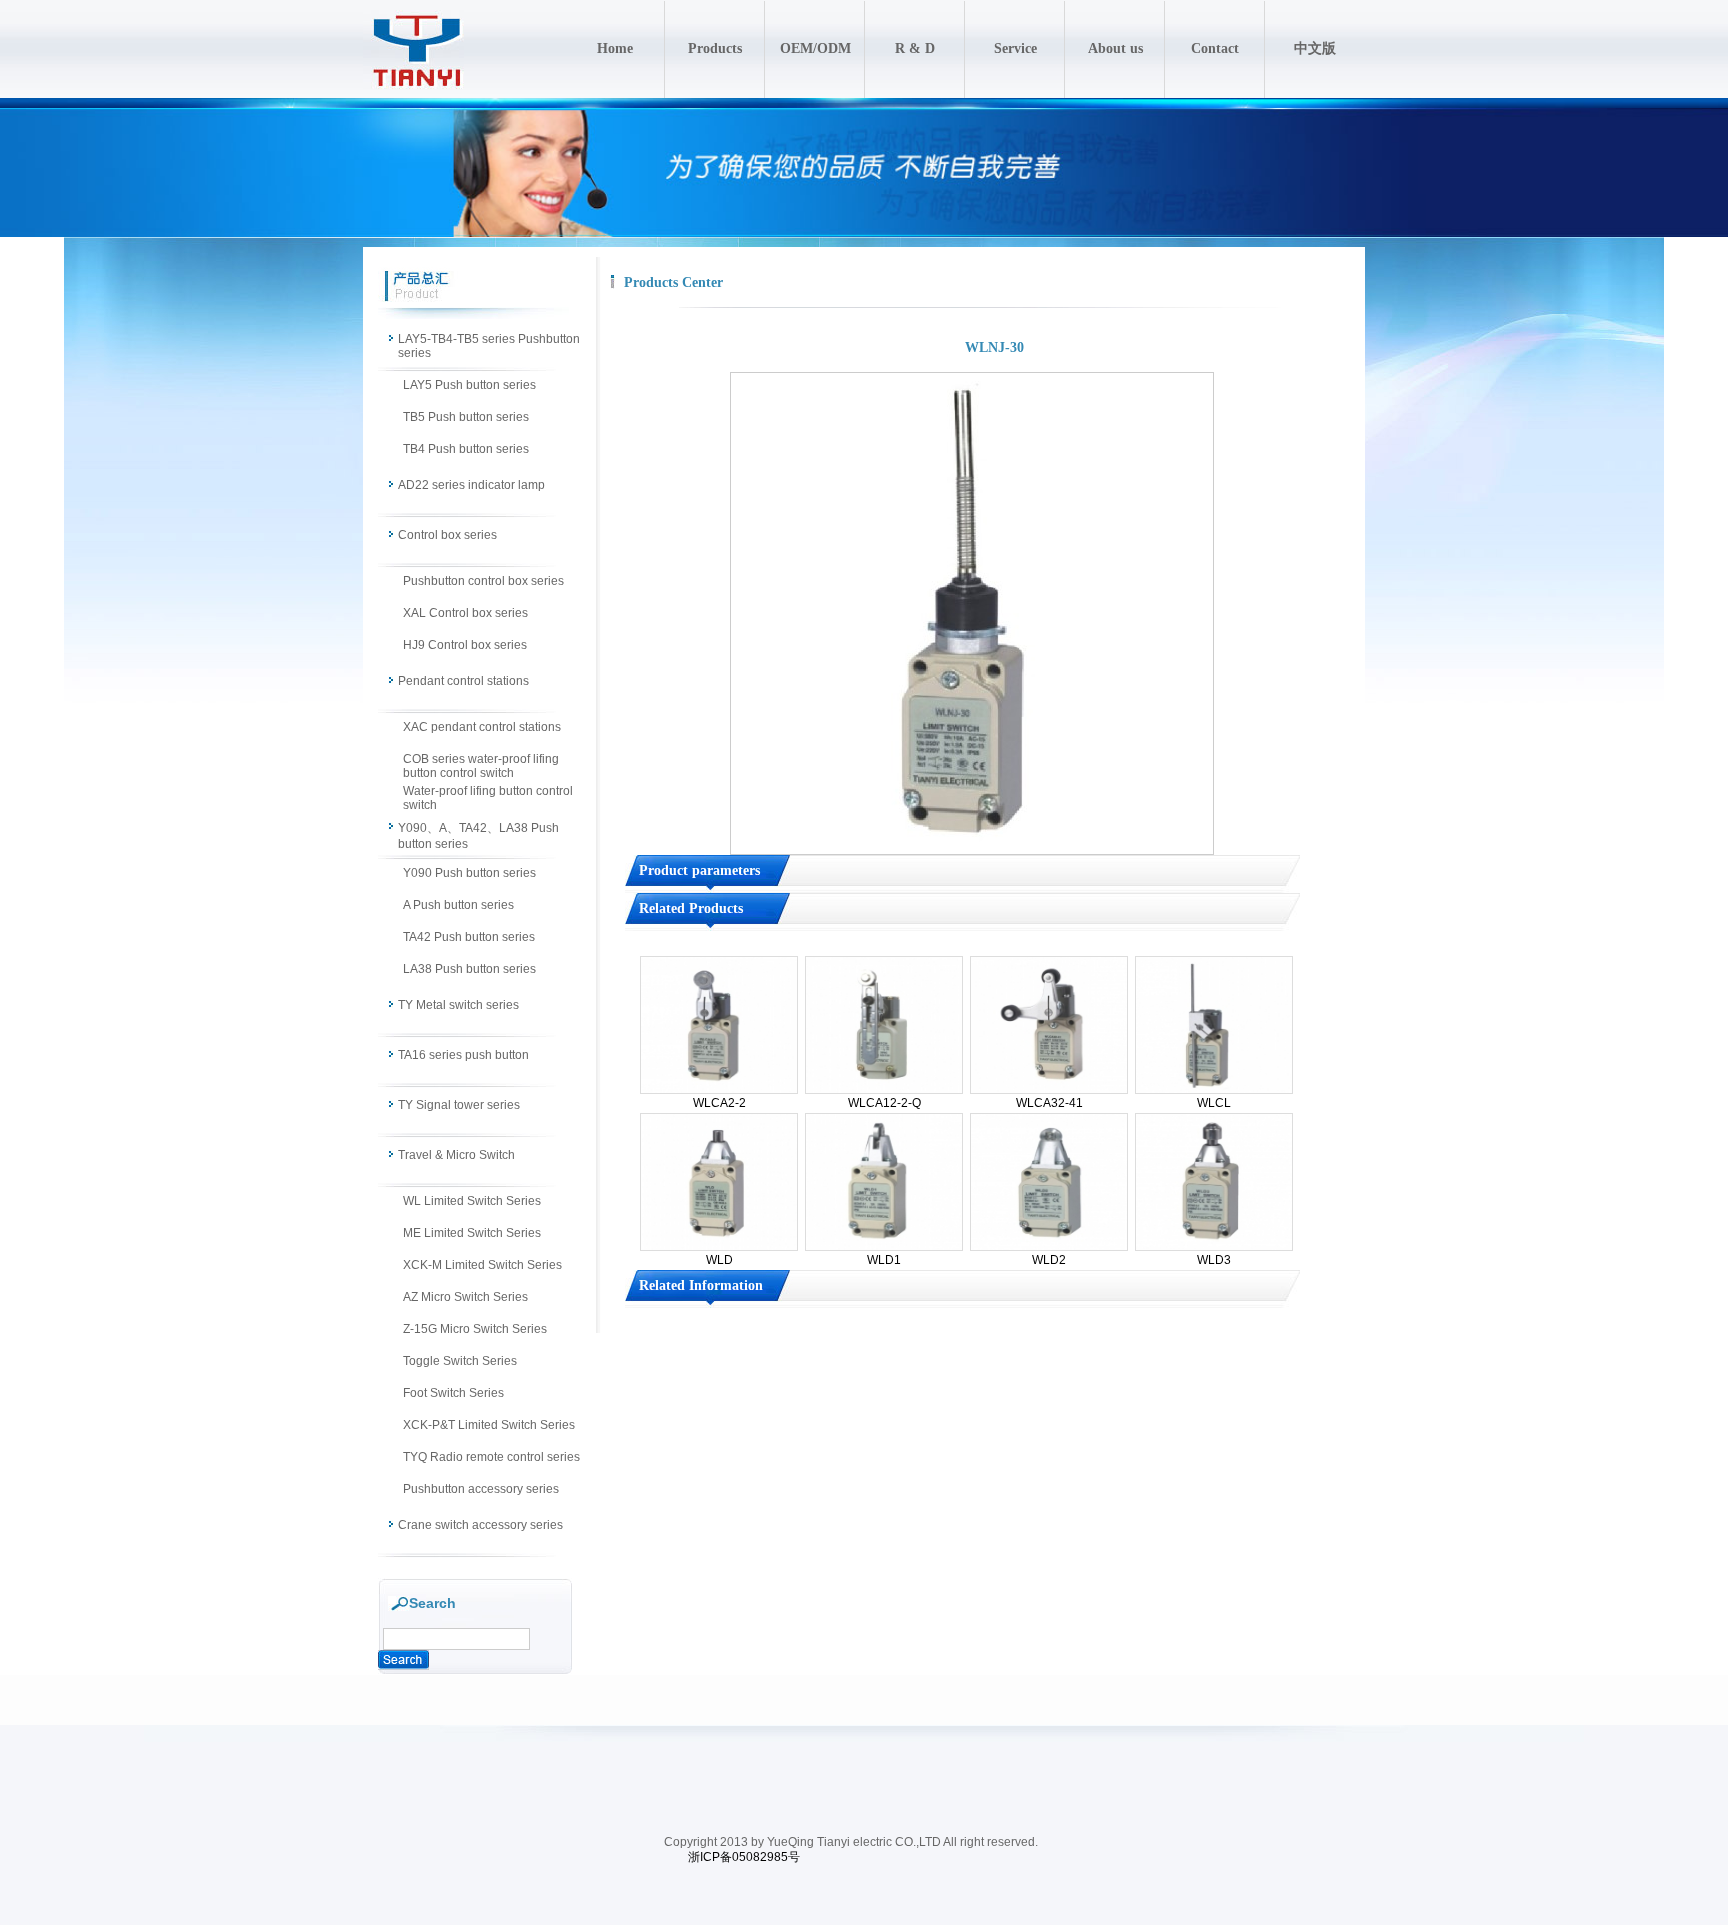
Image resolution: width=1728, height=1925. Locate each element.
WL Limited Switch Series (472, 1201)
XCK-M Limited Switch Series (482, 1265)
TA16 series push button (463, 1055)
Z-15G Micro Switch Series (475, 1329)
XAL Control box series (465, 613)
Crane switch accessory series (480, 1525)
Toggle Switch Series (460, 1361)
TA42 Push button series (469, 937)
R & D (915, 48)
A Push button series (458, 905)
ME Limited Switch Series (472, 1233)
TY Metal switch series (458, 1005)
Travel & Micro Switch (456, 1155)
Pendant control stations (463, 681)
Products (715, 48)
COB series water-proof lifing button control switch (481, 766)
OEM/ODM (815, 48)
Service (1015, 48)
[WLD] (719, 1247)
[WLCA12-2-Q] (884, 1090)
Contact (1215, 48)
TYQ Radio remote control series (491, 1457)
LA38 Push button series (469, 969)
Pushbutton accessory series (481, 1489)
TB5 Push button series (466, 417)
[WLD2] (1049, 1247)
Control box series (447, 535)
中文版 (1315, 48)
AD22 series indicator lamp (471, 485)
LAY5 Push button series (469, 385)
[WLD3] (1214, 1247)
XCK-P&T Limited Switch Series (489, 1425)
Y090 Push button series (469, 873)
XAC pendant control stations (482, 727)
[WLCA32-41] (1049, 1090)
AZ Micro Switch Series (465, 1297)
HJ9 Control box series (465, 645)
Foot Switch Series (453, 1393)
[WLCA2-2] (719, 1090)
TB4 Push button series (466, 449)
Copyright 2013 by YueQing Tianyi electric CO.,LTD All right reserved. (851, 1842)
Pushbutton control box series (483, 581)
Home (615, 48)
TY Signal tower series (459, 1105)
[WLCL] (1214, 1090)
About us (1115, 48)
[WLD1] (884, 1247)
